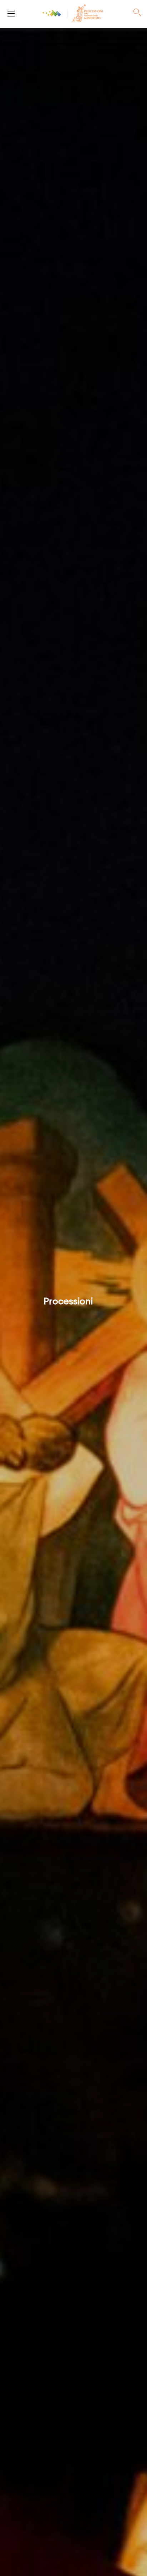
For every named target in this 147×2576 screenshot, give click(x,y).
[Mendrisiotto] (52, 13)
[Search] (137, 13)
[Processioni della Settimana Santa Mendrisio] (11, 13)
